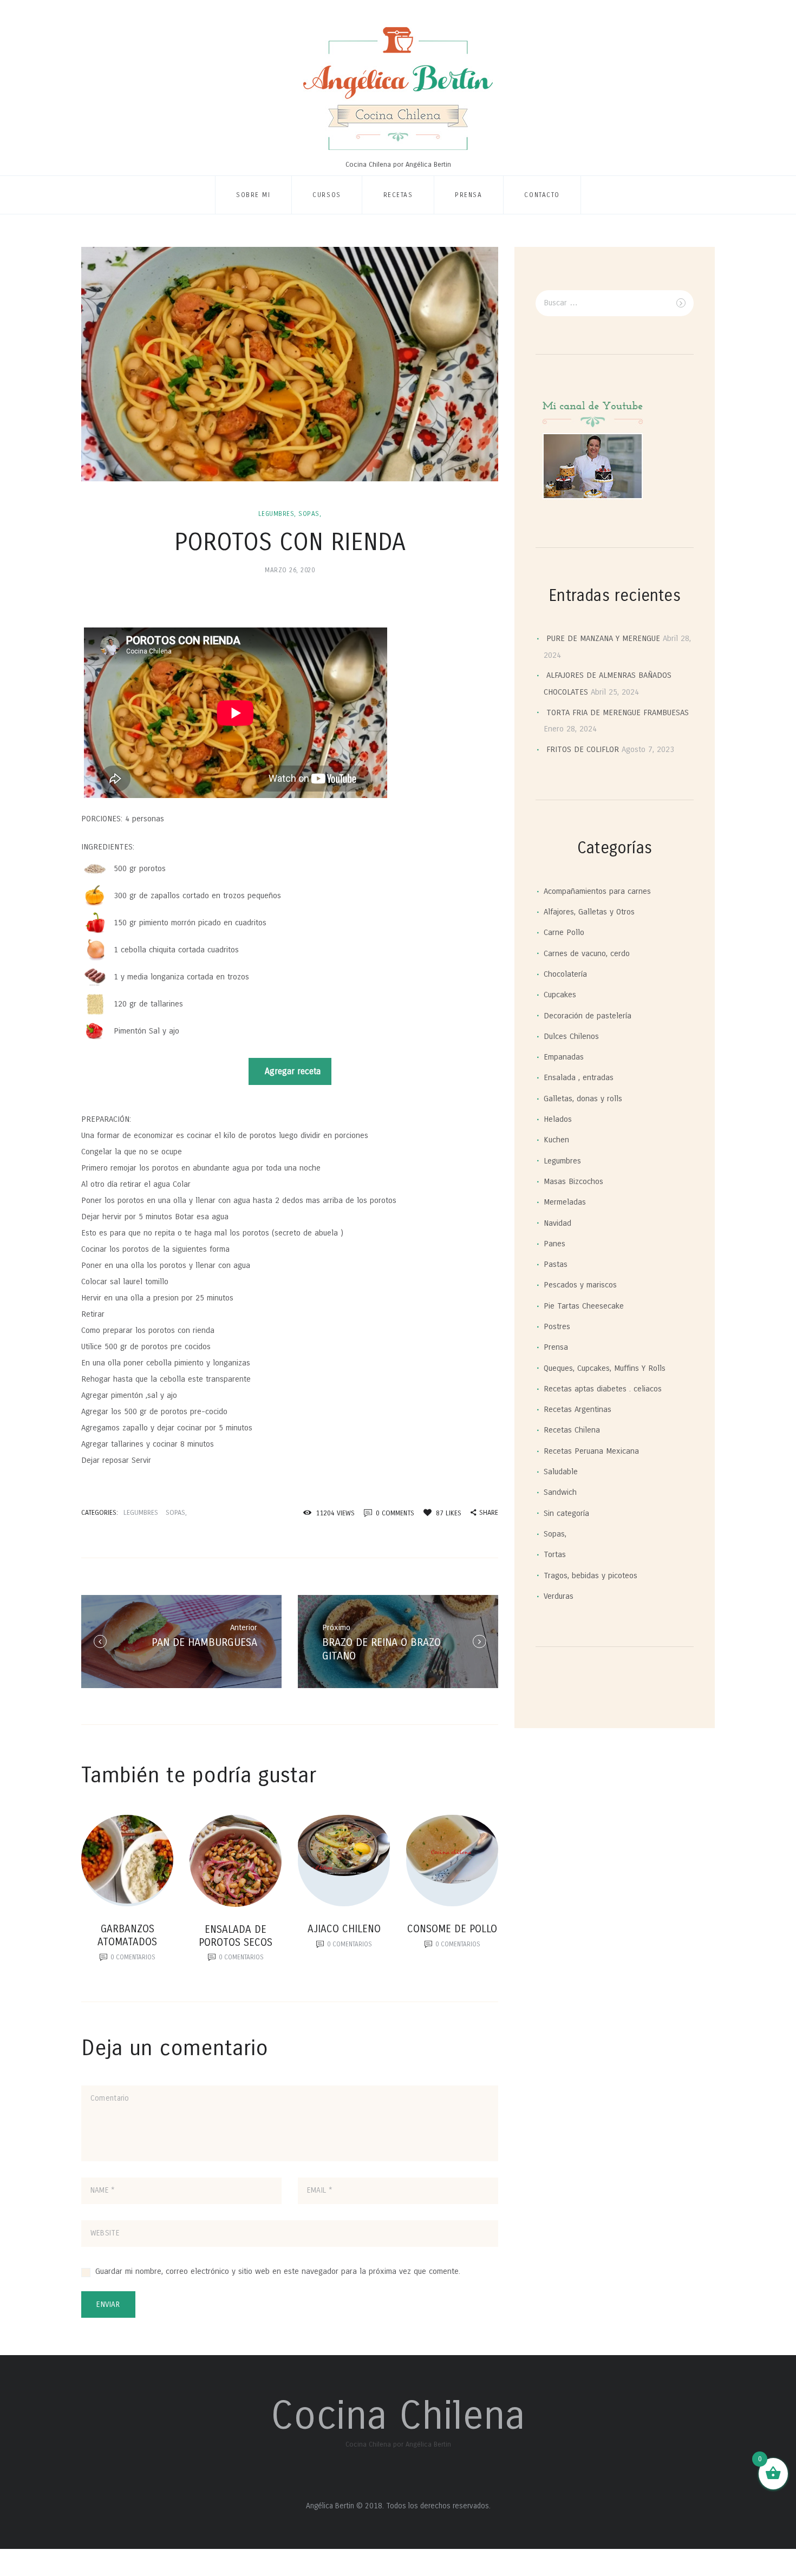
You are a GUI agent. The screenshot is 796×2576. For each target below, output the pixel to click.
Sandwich (560, 1492)
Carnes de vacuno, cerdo (587, 953)
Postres (557, 1326)
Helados (558, 1119)
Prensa (468, 195)
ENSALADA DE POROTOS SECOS (236, 1936)
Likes (449, 1513)
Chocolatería (565, 974)
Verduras (559, 1596)
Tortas (555, 1554)
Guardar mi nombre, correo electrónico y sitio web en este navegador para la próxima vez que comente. (278, 2271)
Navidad (557, 1223)
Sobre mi (253, 195)
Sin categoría (566, 1513)
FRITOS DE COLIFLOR (583, 749)
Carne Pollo (564, 932)
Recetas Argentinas (578, 1409)
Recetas (398, 195)
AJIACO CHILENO (344, 1929)
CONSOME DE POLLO (452, 1929)
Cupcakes (560, 995)
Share (489, 1512)
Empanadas (564, 1057)
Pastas (556, 1264)
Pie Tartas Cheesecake (584, 1306)
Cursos (327, 195)
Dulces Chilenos (571, 1036)
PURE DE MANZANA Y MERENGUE (603, 638)
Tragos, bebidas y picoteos (591, 1575)
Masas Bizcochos (573, 1181)
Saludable (561, 1472)
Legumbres (276, 514)
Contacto (542, 195)
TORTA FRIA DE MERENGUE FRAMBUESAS (618, 712)
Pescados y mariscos (580, 1285)
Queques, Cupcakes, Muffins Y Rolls (605, 1368)
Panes (554, 1244)
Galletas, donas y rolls (583, 1099)
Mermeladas (565, 1202)
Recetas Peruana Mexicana (591, 1451)
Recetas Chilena (572, 1430)
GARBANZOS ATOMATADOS (127, 1935)
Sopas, (310, 514)
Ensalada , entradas (579, 1077)
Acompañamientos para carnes (597, 891)
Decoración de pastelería (588, 1016)
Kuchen (556, 1140)
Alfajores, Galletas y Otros (589, 912)
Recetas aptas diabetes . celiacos (603, 1389)
